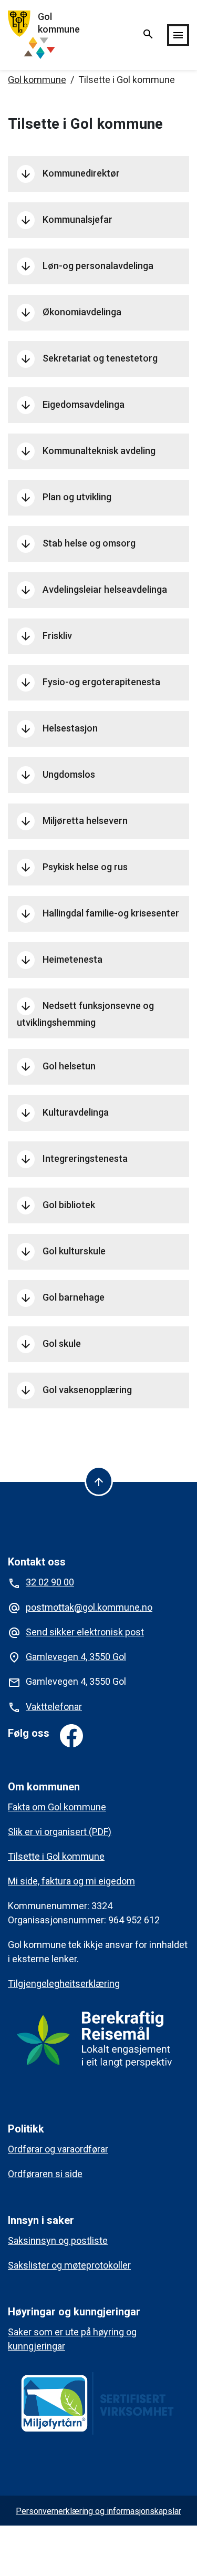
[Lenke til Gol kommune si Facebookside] (71, 1736)
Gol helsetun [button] (58, 1067)
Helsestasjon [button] (59, 729)
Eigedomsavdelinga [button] (72, 405)
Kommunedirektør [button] (70, 174)
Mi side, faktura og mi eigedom (71, 1881)
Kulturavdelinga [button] (64, 1113)
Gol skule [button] (50, 1344)
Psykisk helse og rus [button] (74, 868)
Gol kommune (37, 80)
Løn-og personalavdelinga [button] (86, 266)
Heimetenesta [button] (61, 960)
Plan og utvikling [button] (65, 498)
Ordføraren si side (45, 2174)
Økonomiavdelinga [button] (70, 313)
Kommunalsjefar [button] (66, 220)
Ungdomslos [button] (57, 775)
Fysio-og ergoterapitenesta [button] (90, 683)
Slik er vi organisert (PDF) (60, 1832)
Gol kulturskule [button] (63, 1252)
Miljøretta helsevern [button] (74, 821)
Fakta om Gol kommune (57, 1807)
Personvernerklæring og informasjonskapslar (98, 2511)
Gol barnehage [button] (62, 1298)
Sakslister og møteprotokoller (69, 2265)
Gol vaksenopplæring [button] (76, 1390)
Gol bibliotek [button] (57, 1205)
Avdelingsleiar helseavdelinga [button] (93, 590)
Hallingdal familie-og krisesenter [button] (99, 914)
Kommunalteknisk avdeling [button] (87, 451)
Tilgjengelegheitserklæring (64, 1983)
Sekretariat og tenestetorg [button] (89, 359)
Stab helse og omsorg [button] (77, 544)
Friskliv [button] (46, 636)
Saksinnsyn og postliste (58, 2240)
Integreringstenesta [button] (74, 1159)
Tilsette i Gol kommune (56, 1856)
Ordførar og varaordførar (58, 2149)
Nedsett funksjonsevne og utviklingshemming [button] (85, 1014)
